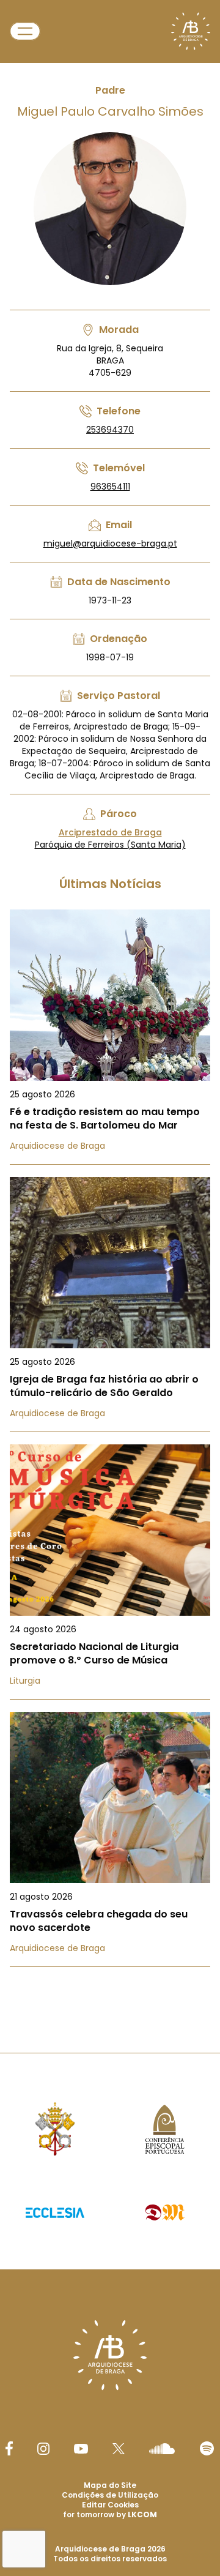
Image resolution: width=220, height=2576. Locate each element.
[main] (110, 1002)
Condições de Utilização (110, 2495)
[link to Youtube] (81, 2449)
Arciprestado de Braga (110, 832)
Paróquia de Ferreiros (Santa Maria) (110, 845)
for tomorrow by (110, 2514)
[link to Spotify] (207, 2448)
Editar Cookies (110, 2505)
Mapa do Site (110, 2485)
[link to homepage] (191, 31)
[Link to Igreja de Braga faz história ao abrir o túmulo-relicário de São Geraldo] (110, 1305)
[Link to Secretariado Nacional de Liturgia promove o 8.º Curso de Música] (110, 1572)
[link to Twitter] (119, 2449)
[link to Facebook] (9, 2448)
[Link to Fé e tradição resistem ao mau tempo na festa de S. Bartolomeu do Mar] (110, 1037)
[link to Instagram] (43, 2449)
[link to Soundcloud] (162, 2449)
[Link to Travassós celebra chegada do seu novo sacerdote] (110, 1839)
